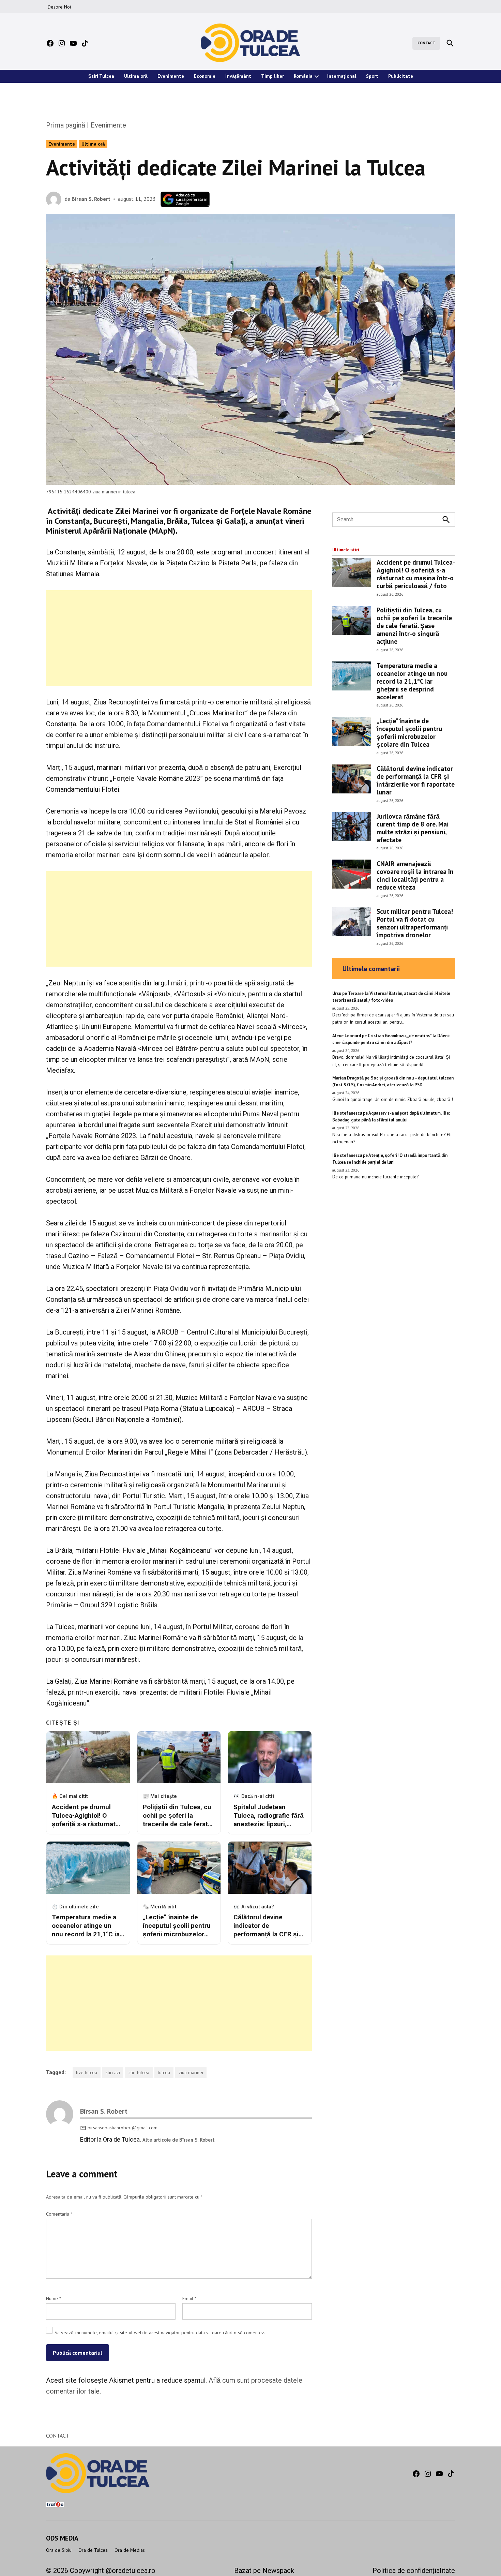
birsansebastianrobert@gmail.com (123, 2128)
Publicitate (401, 76)
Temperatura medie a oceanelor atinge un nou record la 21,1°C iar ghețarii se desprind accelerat (412, 681)
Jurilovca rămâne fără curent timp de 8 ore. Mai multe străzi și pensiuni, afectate (413, 828)
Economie (205, 76)
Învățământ (238, 76)
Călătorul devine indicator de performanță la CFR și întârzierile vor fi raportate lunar (416, 780)
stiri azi (113, 2072)
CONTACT (426, 43)
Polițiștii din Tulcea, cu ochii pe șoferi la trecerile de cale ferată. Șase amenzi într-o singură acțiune (414, 626)
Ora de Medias (130, 2550)
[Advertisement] (179, 638)
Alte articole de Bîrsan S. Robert (179, 2140)
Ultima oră (136, 76)
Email (189, 2298)
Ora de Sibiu (59, 2550)
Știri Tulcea (101, 76)
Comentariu (59, 2214)
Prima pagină (66, 125)
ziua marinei (191, 2072)
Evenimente (171, 76)
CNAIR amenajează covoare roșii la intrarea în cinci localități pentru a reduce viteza (415, 875)
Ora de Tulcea (93, 2550)
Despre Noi (59, 7)
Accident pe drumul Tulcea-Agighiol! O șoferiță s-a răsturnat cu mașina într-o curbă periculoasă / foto (416, 574)
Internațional (342, 76)
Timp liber (272, 76)
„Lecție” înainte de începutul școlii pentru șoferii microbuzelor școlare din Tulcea (409, 732)
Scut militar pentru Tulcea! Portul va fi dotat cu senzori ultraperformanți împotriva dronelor (415, 923)
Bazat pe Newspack (264, 2571)
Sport (372, 76)
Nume (54, 2298)
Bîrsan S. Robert (91, 199)
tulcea (164, 2072)
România (303, 76)
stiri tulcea (139, 2072)
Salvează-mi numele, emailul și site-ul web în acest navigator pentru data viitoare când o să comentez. (160, 2333)
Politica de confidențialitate (414, 2571)
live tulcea (87, 2072)
